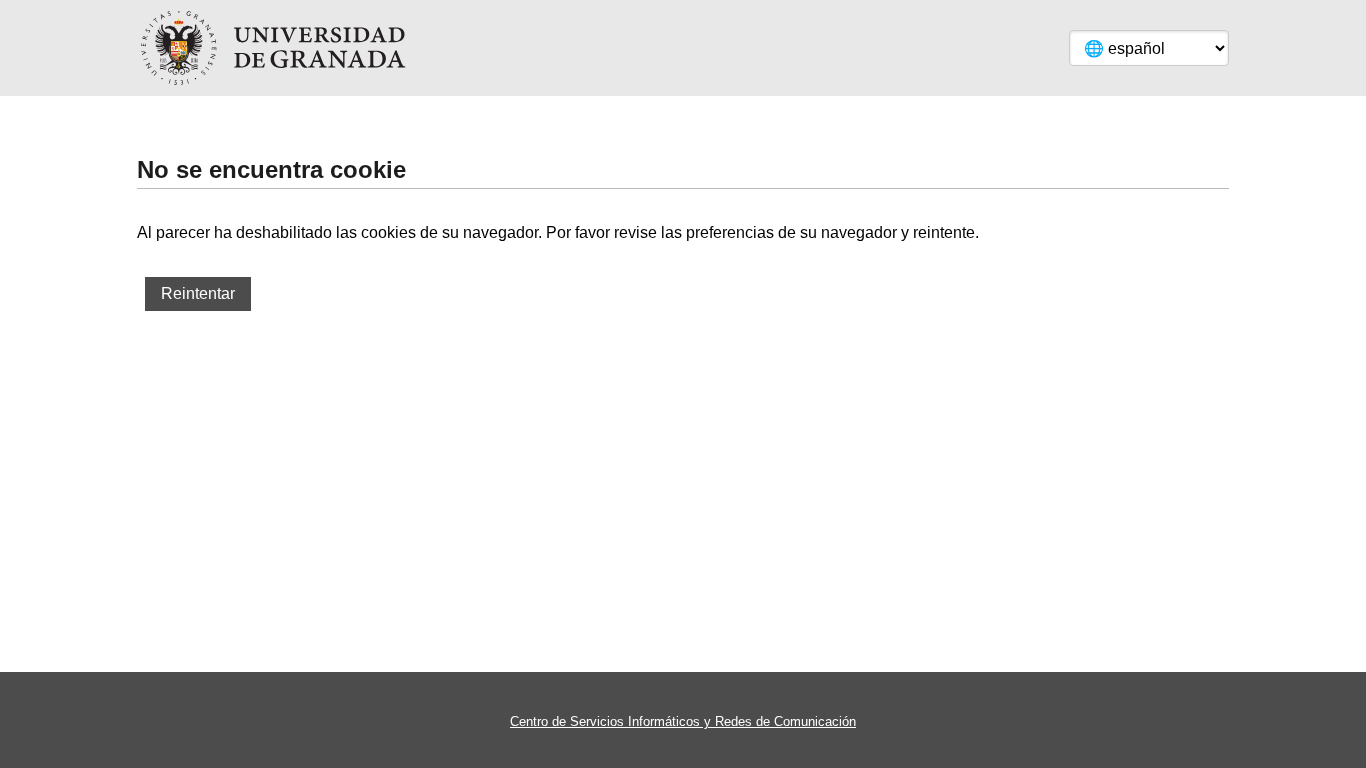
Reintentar (198, 293)
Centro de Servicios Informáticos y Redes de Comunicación (683, 721)
